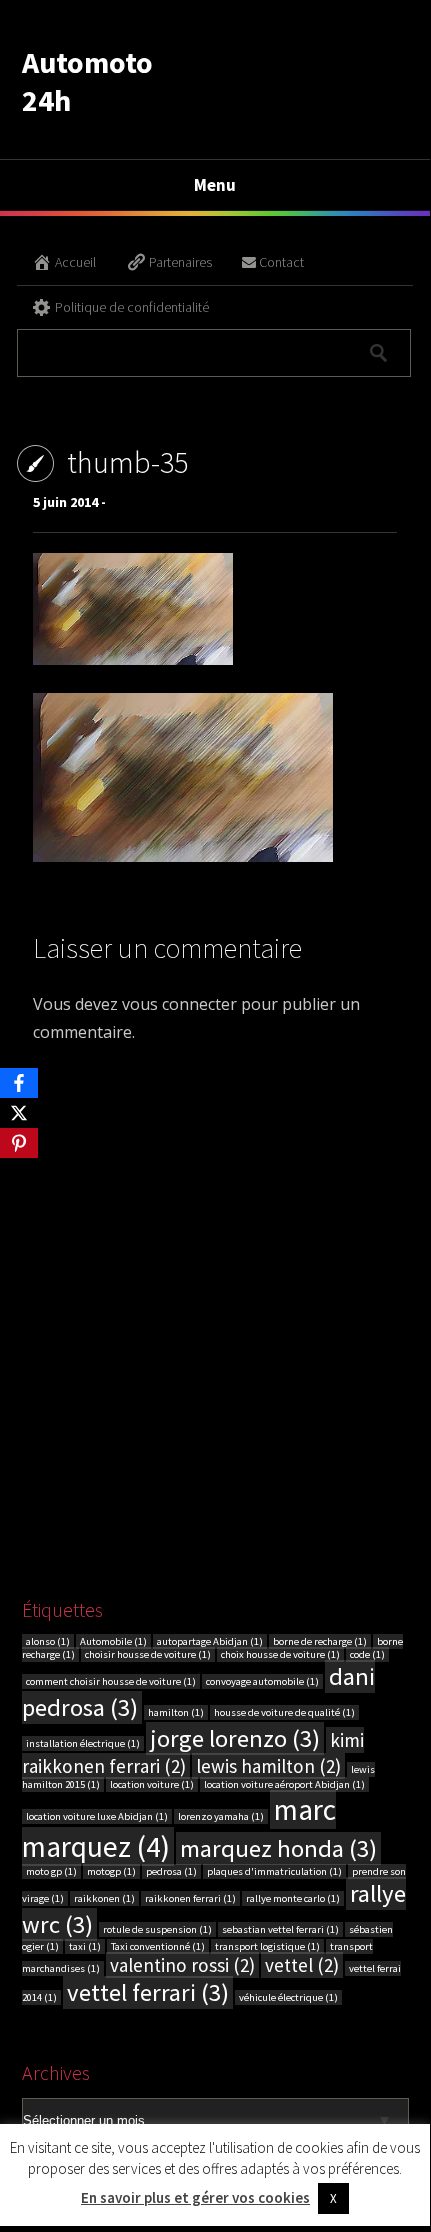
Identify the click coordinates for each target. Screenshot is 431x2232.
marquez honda (278, 1848)
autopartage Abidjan (210, 1641)
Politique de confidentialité (132, 307)
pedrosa (171, 1871)
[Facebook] (19, 1083)
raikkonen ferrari (190, 1898)
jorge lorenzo (235, 1738)
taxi (85, 1946)
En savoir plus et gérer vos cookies (195, 2197)
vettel (302, 1965)
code (367, 1654)
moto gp (51, 1871)
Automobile (113, 1641)
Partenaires (180, 262)
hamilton (176, 1712)
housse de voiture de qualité (284, 1712)
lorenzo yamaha (221, 1816)
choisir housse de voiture (148, 1654)
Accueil (75, 262)
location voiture (152, 1784)
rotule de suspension (157, 1929)
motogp (111, 1871)
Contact (281, 262)
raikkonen (104, 1898)
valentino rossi (182, 1965)
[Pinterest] (19, 1143)
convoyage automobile (262, 1681)
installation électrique (83, 1743)
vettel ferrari (148, 1992)
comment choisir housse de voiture (111, 1681)
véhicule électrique (288, 1997)
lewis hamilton (268, 1766)
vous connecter (179, 1004)
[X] (19, 1113)
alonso (48, 1641)
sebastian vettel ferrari (280, 1929)
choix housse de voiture (280, 1654)
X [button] (333, 2198)
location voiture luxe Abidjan (97, 1816)
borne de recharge (320, 1641)
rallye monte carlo (293, 1898)
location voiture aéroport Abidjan (284, 1784)
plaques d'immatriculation (274, 1871)
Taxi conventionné (158, 1946)
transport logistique (267, 1946)
